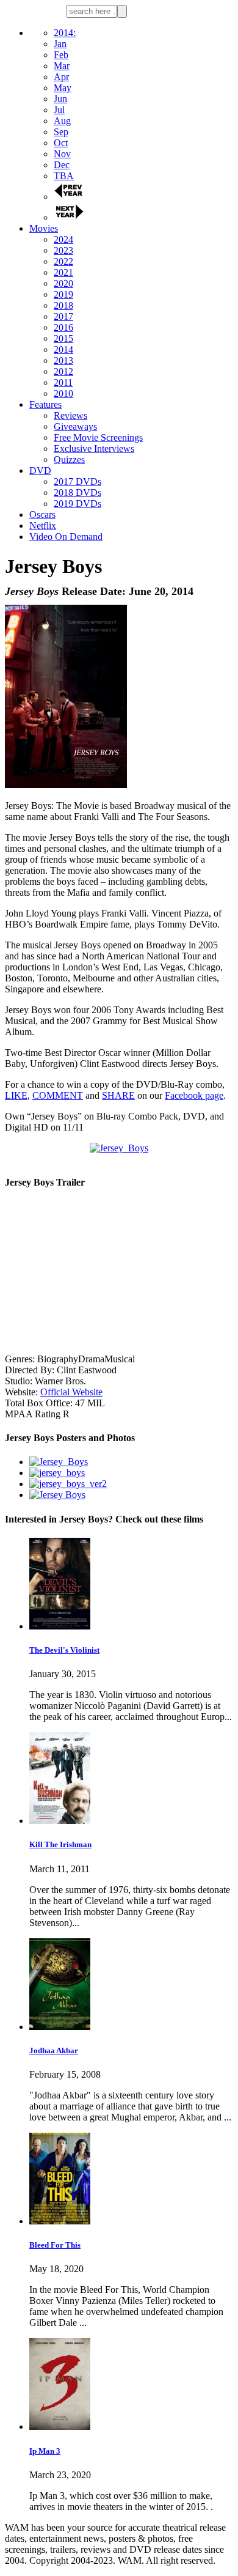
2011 (63, 382)
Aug (62, 121)
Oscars (42, 515)
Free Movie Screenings (98, 437)
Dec (62, 165)
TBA (64, 176)
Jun (60, 99)
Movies (44, 228)
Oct (61, 143)
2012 (63, 371)
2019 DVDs (78, 504)
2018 (63, 305)
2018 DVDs (78, 493)
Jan (60, 44)
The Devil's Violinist (64, 1650)
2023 (63, 250)
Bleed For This (55, 2245)
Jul (59, 110)
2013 (63, 360)
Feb (61, 55)
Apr (61, 77)
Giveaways (75, 426)
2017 (63, 316)
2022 (63, 261)
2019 (63, 294)
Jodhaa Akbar (54, 2050)
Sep (61, 132)
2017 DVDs (78, 482)
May (63, 88)
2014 (63, 349)
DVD (40, 471)
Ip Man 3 (45, 2451)
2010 (63, 393)
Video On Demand (66, 537)
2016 (63, 327)
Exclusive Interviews (94, 448)
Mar (62, 66)
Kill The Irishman (60, 1844)
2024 (63, 239)
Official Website (71, 1392)
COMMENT (58, 1095)
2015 (63, 338)
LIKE (16, 1095)
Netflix (43, 526)
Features (45, 404)
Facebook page (194, 1095)
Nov (62, 154)
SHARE (118, 1095)
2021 (63, 272)
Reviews (70, 415)
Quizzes (69, 459)
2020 (63, 283)
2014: (65, 33)
